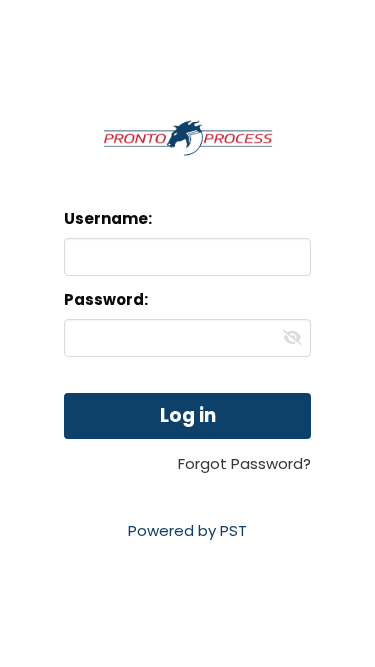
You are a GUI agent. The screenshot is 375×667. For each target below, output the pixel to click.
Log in (188, 415)
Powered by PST (187, 530)
